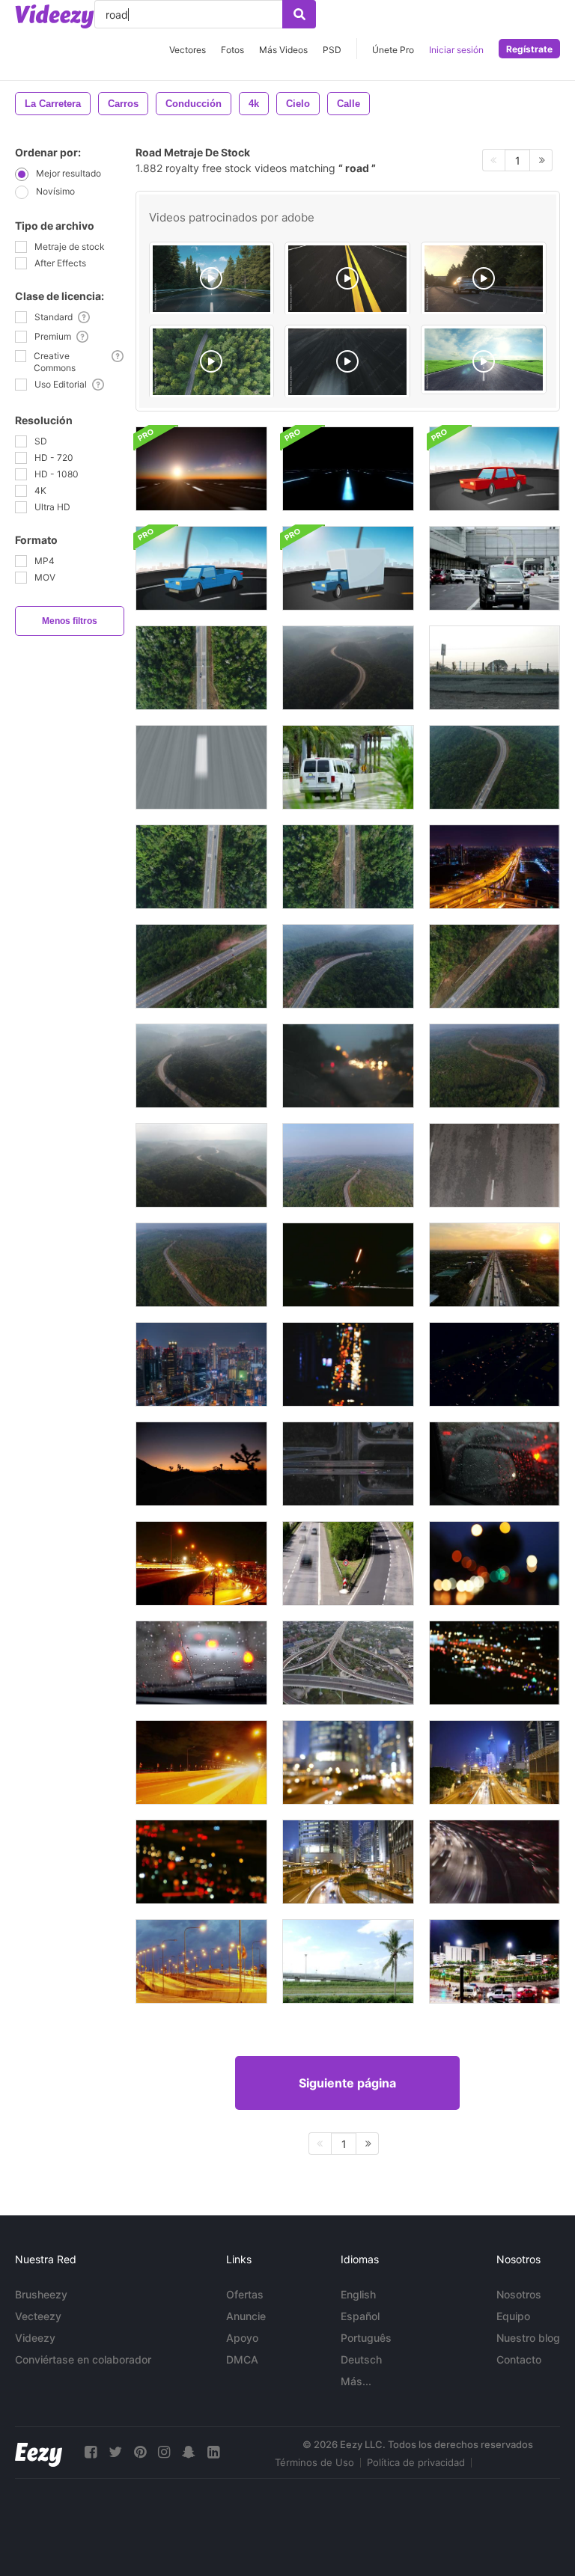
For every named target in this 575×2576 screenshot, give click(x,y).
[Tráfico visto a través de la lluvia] (348, 1066)
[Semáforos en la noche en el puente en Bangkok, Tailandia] (201, 1762)
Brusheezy (41, 2294)
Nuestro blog (528, 2338)
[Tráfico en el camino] (495, 1165)
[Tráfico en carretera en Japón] (201, 1364)
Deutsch (361, 2359)
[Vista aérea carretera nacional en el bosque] (201, 668)
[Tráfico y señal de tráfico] (348, 1563)
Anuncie (246, 2316)
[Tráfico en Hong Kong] (495, 1762)
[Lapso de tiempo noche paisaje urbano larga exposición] (495, 867)
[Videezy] (55, 16)
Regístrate (529, 49)
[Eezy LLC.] (39, 2452)
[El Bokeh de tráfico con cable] (495, 1563)
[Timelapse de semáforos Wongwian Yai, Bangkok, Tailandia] (495, 1961)
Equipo (513, 2316)
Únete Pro (393, 50)
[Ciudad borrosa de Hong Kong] (348, 1762)
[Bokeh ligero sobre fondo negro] (201, 1862)
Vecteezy (38, 2316)
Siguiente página (347, 2083)
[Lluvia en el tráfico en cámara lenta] (495, 1464)
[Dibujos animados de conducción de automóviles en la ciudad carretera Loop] (495, 469)
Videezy (35, 2338)
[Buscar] (299, 14)
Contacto (519, 2359)
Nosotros (519, 2294)
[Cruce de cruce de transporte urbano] (348, 1663)
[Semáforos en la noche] (348, 1265)
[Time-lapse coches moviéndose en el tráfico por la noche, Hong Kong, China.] (348, 1862)
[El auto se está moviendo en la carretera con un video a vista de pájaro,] (348, 1464)
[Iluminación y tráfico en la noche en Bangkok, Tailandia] (201, 1563)
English (358, 2294)
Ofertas (245, 2294)
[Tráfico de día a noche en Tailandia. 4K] (201, 1961)
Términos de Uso (314, 2462)
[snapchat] (189, 2452)
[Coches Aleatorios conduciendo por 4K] (495, 568)
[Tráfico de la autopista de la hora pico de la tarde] (495, 1862)
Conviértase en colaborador (83, 2359)
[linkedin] (213, 2452)
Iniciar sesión (456, 50)
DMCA (242, 2359)
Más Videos (283, 50)
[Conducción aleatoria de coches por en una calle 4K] (348, 767)
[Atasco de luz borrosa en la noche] (495, 1663)
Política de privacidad (416, 2462)
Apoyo (242, 2338)
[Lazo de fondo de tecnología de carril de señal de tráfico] (348, 469)
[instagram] (164, 2452)
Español (360, 2316)
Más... (356, 2381)
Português (366, 2338)
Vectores (188, 50)
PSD (332, 50)
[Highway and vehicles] (495, 668)
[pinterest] (140, 2452)
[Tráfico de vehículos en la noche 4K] (495, 1364)
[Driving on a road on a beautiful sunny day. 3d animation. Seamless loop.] (484, 360)
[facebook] (91, 2452)
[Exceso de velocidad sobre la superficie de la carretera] (201, 767)
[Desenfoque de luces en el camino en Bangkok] (348, 1364)
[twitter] (115, 2452)
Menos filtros (70, 621)
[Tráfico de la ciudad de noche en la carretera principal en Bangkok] (495, 1265)
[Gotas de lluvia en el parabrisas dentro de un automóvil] (201, 1663)
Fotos (232, 50)
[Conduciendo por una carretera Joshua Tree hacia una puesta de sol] (201, 1464)
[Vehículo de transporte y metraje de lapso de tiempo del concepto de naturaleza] (348, 1961)
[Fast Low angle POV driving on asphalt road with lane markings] (347, 362)
